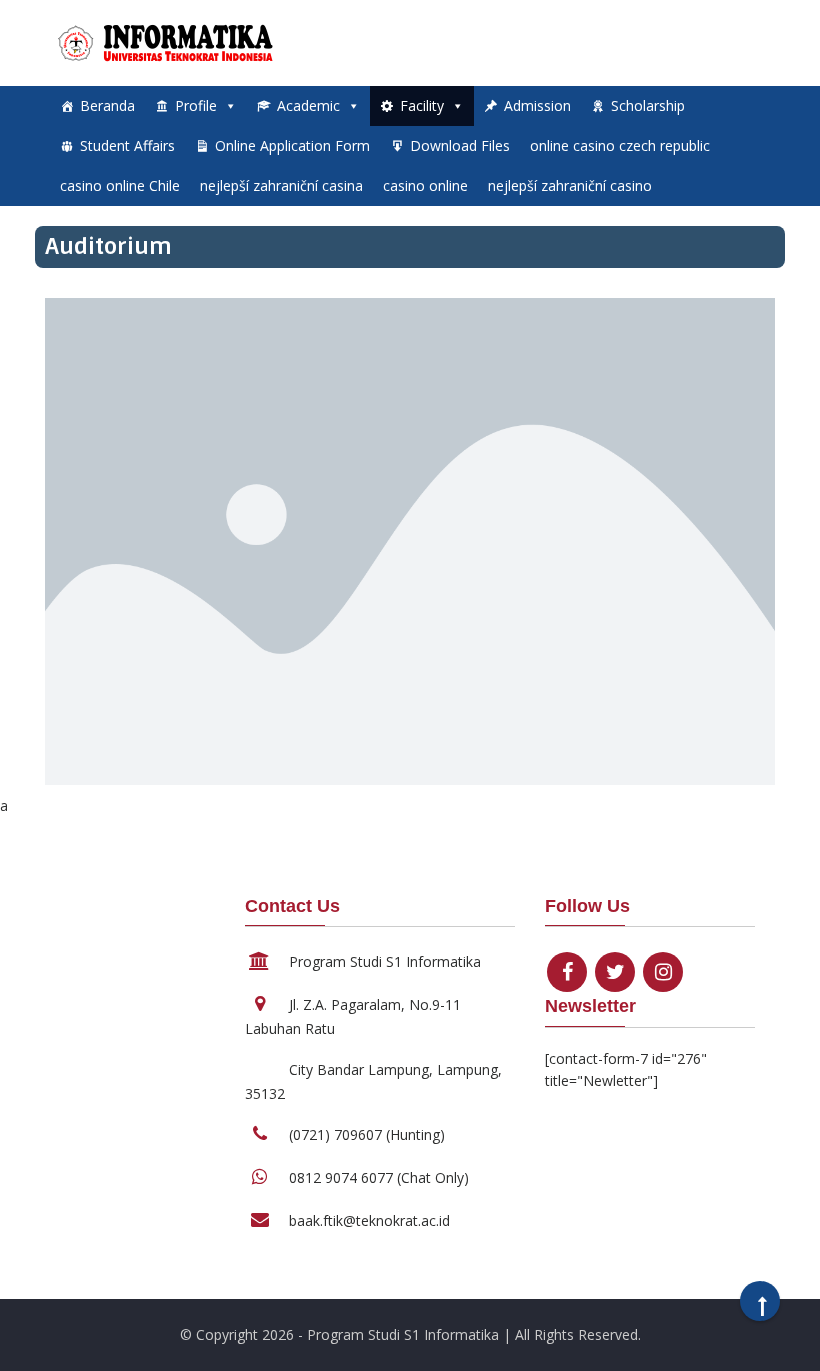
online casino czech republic (620, 145)
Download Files (460, 145)
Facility (422, 105)
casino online (425, 185)
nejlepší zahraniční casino (570, 185)
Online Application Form (292, 145)
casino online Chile (120, 185)
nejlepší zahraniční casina (281, 185)
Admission (537, 105)
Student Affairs (127, 145)
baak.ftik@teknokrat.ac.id (369, 1220)
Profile (196, 105)
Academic (308, 105)
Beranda (107, 105)
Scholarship (648, 105)
